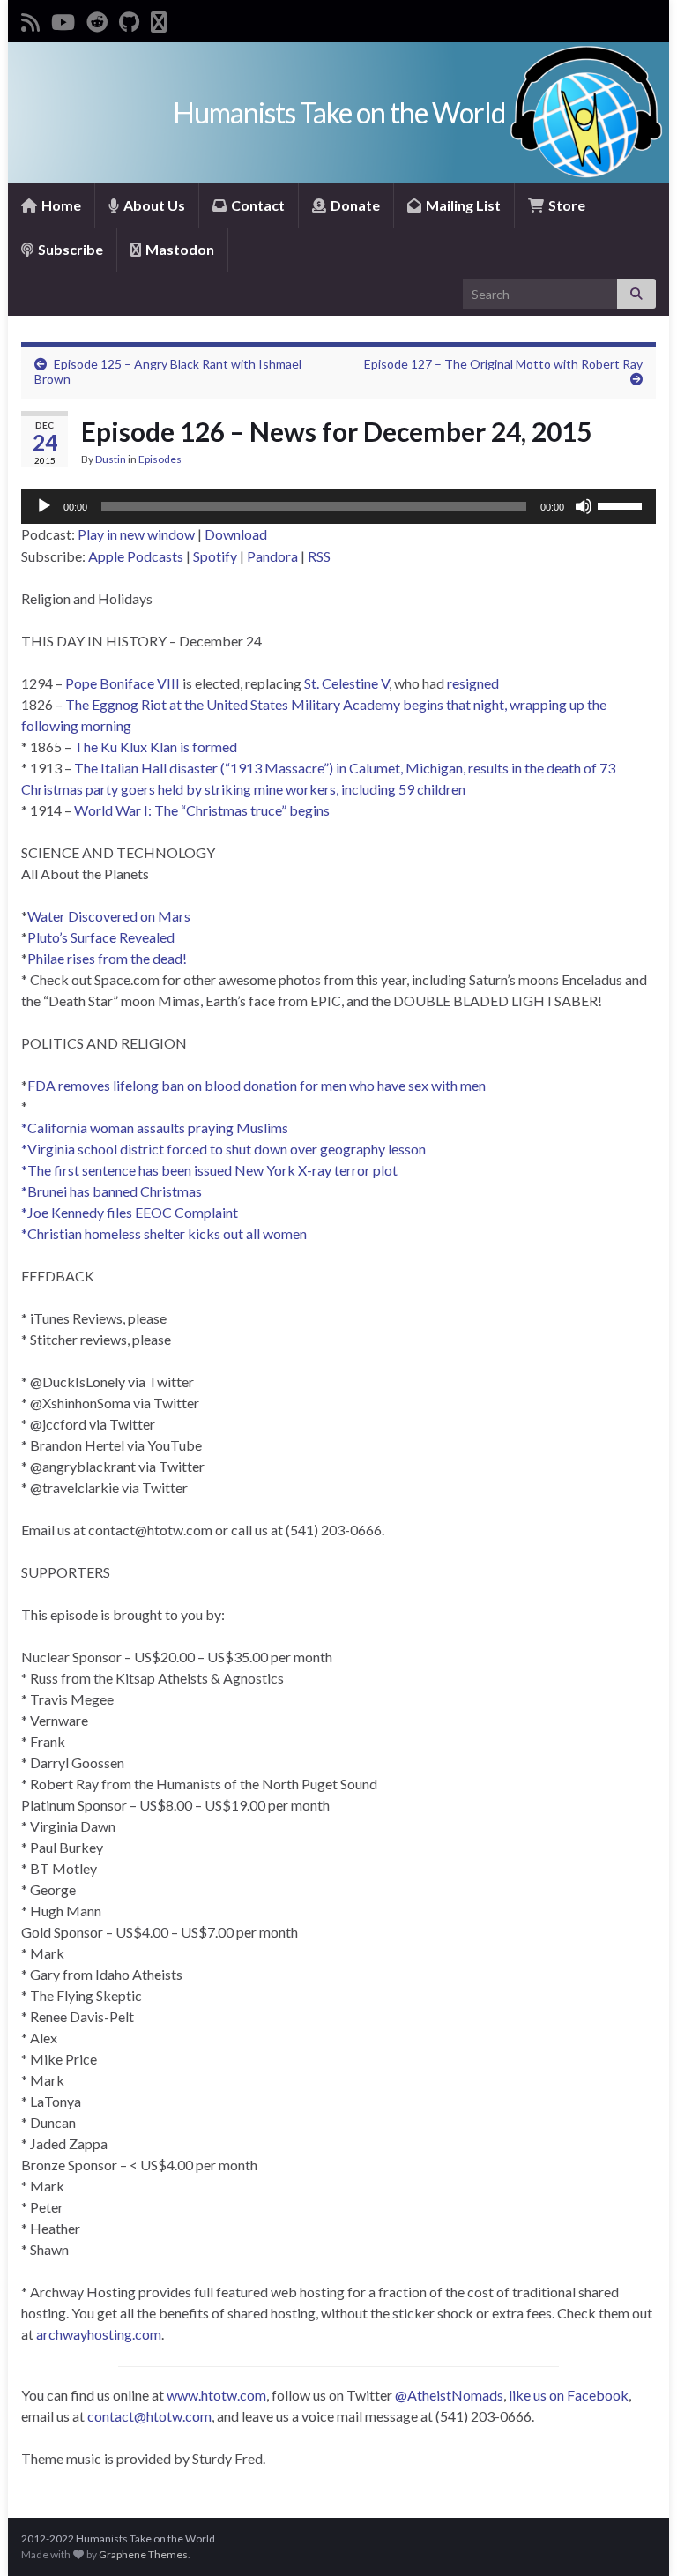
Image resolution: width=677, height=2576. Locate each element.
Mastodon (179, 249)
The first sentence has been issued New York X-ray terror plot (212, 1170)
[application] (338, 506)
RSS (319, 556)
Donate (354, 205)
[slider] (622, 504)
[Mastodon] (159, 19)
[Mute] (584, 506)
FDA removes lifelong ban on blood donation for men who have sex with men (257, 1085)
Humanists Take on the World (339, 112)
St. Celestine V (346, 683)
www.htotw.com (216, 2395)
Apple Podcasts (136, 556)
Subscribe (69, 249)
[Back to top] (637, 2536)
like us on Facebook (569, 2395)
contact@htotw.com (149, 2416)
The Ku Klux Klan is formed (156, 747)
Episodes (160, 459)
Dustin (111, 459)
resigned (473, 683)
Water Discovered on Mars (109, 916)
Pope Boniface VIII (123, 683)
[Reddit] (97, 19)
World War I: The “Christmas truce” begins (202, 810)
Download (236, 534)
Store (565, 205)
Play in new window (136, 534)
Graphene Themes (143, 2554)
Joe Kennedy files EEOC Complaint (133, 1212)
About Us (153, 205)
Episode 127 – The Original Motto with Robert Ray (503, 364)
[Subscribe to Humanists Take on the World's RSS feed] (30, 19)
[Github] (129, 19)
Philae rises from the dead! (107, 958)
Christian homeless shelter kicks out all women (167, 1233)
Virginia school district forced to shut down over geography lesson (227, 1149)
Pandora (272, 556)
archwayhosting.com (99, 2334)
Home (60, 205)
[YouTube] (63, 19)
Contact (257, 205)
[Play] (44, 506)
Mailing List (462, 205)
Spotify (215, 556)
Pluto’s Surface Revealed (101, 937)
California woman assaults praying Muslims (158, 1127)
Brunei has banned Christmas (115, 1191)
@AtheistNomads (449, 2395)
